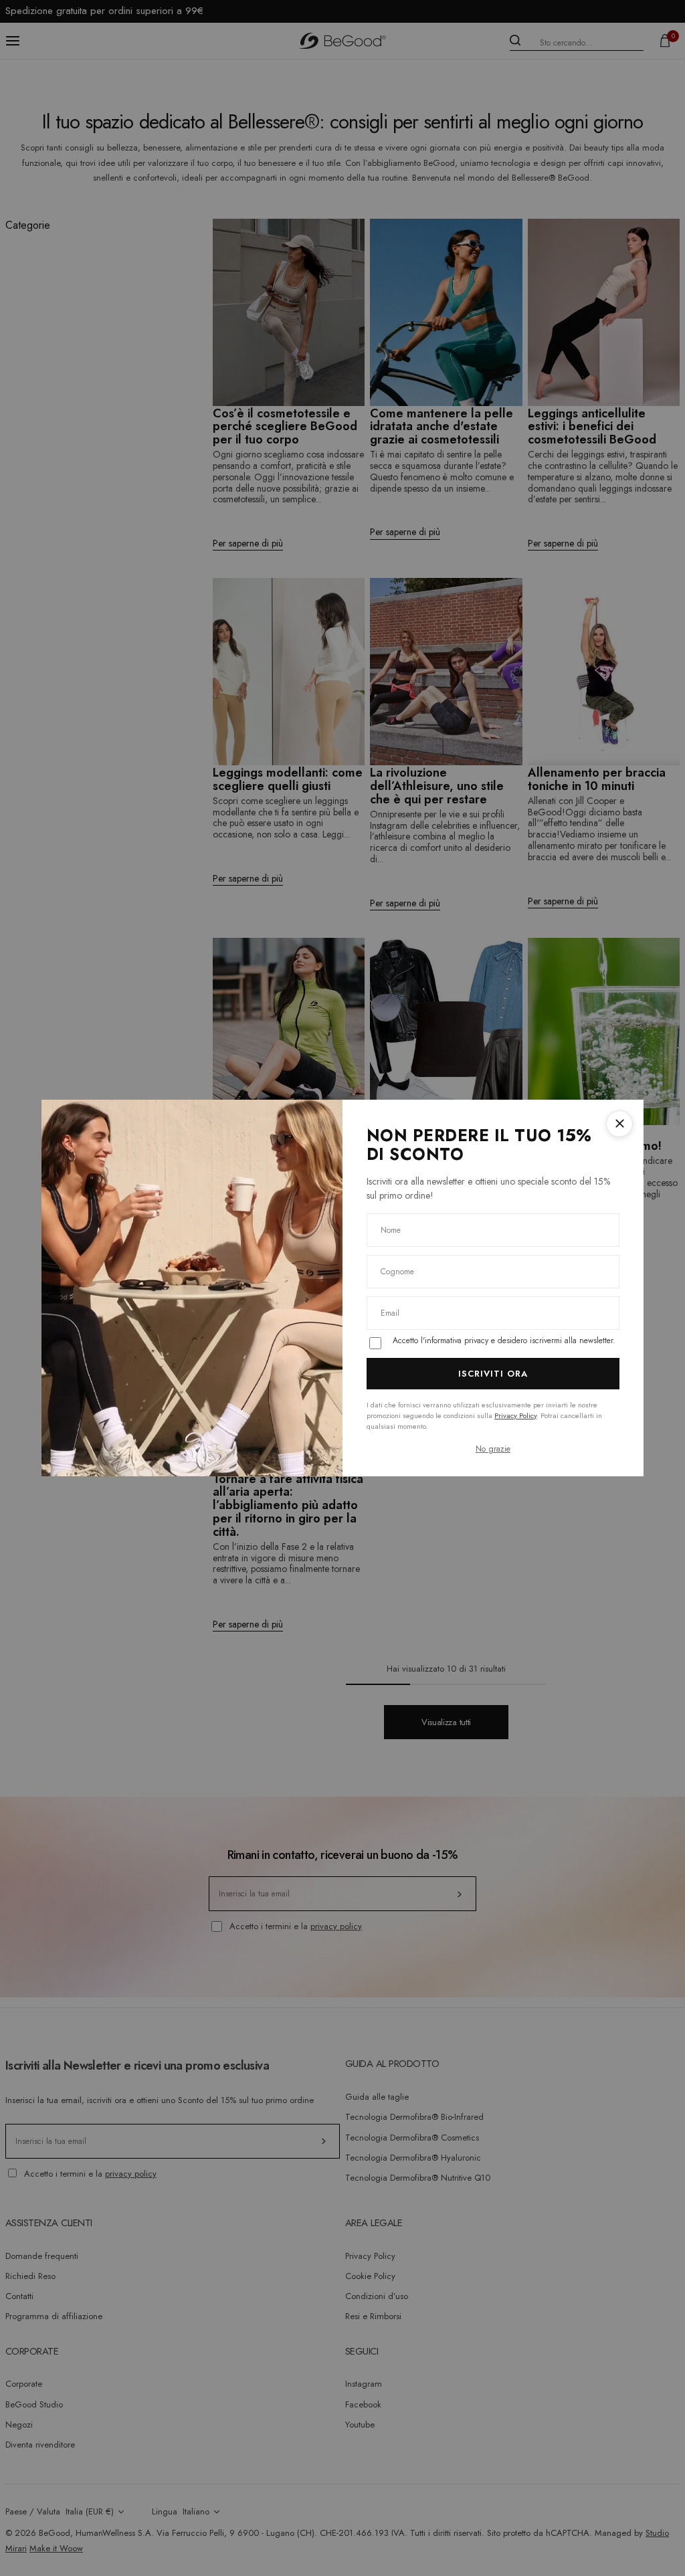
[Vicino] (619, 1124)
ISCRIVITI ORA (493, 1374)
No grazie (493, 1449)
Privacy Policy (515, 1415)
